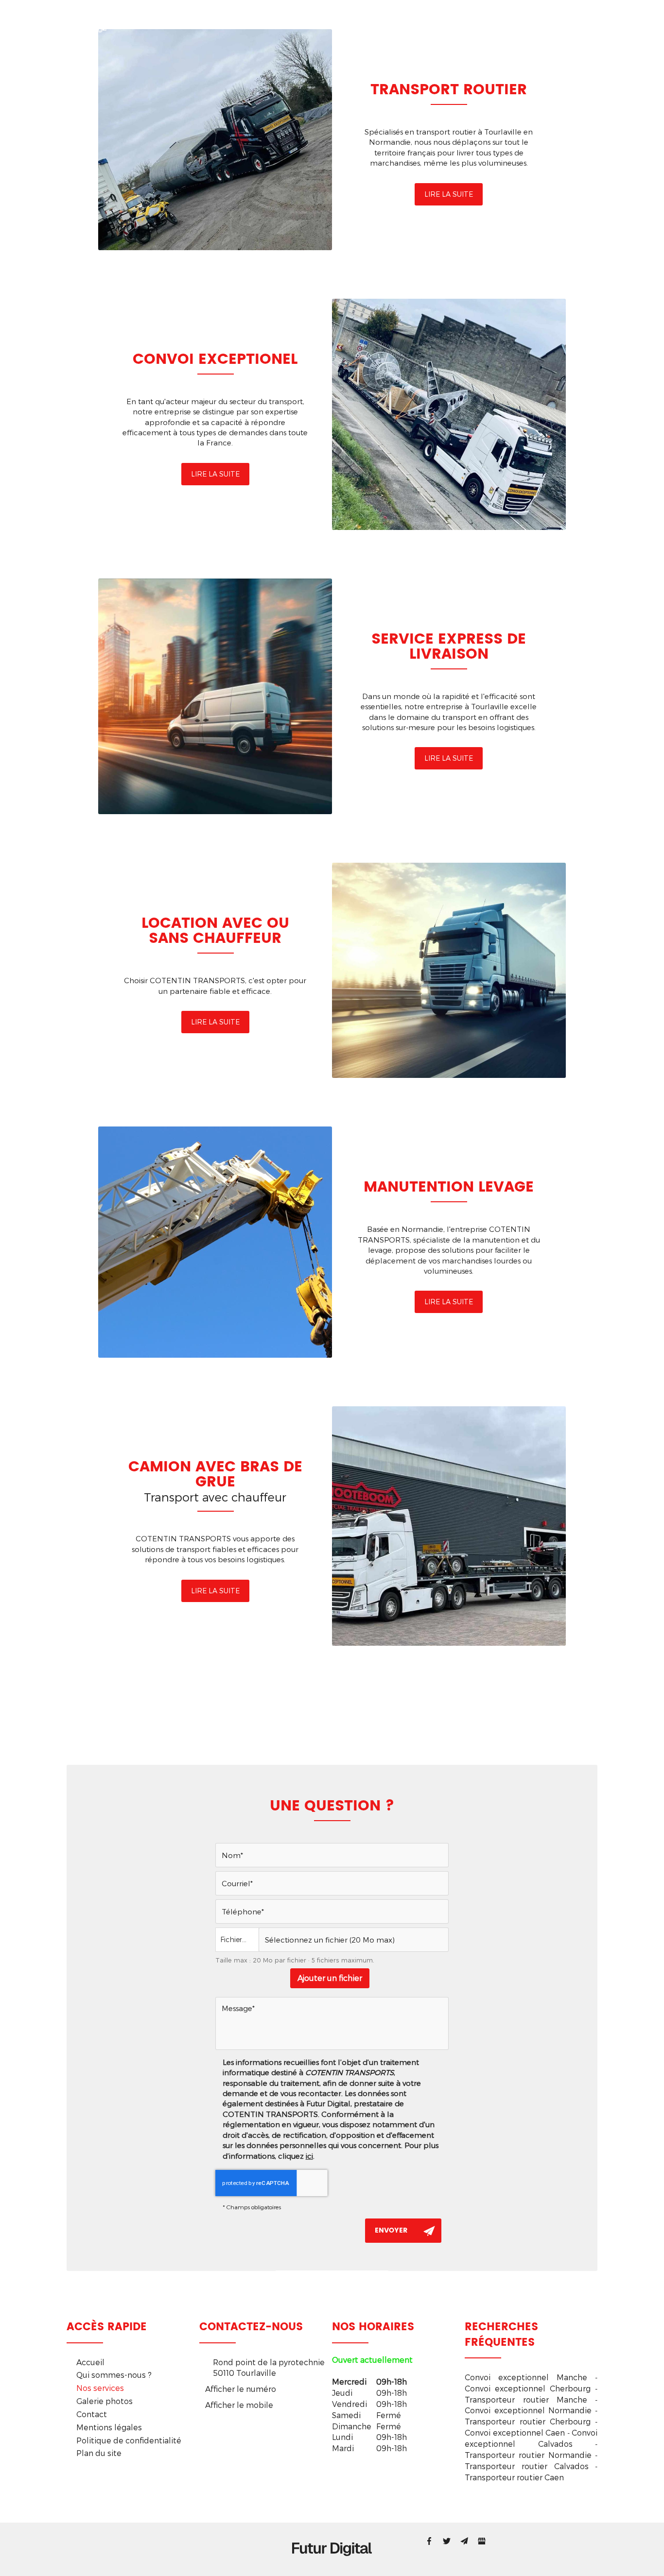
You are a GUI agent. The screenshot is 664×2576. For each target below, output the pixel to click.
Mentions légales (109, 2427)
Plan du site (99, 2453)
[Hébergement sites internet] (332, 2566)
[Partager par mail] (464, 2541)
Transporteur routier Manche (526, 2399)
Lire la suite (449, 194)
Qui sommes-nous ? (291, 22)
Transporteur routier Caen (514, 2477)
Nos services (372, 22)
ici (309, 2156)
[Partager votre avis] (482, 2541)
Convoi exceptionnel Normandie (528, 2410)
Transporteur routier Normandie (528, 2455)
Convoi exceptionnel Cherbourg (528, 2388)
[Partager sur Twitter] (447, 2541)
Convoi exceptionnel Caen (515, 2432)
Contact (507, 22)
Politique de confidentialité (129, 2440)
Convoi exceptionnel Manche (526, 2377)
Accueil (220, 22)
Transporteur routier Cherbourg (528, 2421)
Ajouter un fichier (330, 1978)
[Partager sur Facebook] (429, 2541)
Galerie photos (444, 22)
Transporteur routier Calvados (526, 2466)
